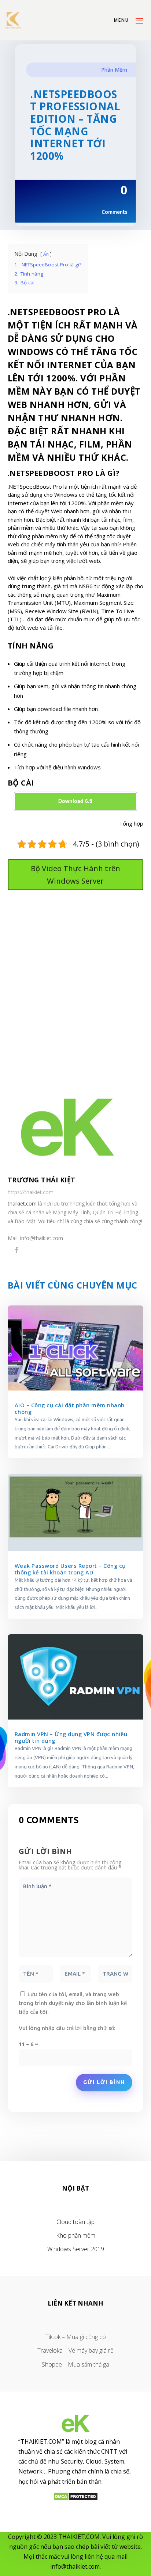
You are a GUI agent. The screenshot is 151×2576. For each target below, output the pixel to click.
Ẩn (46, 254)
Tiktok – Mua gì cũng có (76, 2337)
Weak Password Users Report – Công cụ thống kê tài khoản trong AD (70, 1569)
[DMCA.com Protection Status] (76, 2499)
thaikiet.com (22, 1203)
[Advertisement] (75, 988)
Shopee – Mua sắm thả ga (75, 2364)
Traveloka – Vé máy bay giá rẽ (75, 2350)
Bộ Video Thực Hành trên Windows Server (75, 875)
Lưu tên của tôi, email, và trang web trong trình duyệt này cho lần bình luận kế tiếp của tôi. (73, 2003)
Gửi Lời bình (104, 2082)
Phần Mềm (114, 70)
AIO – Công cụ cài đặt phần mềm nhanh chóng (70, 1408)
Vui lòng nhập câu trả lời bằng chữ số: (67, 2028)
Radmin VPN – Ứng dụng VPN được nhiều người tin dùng (71, 1737)
